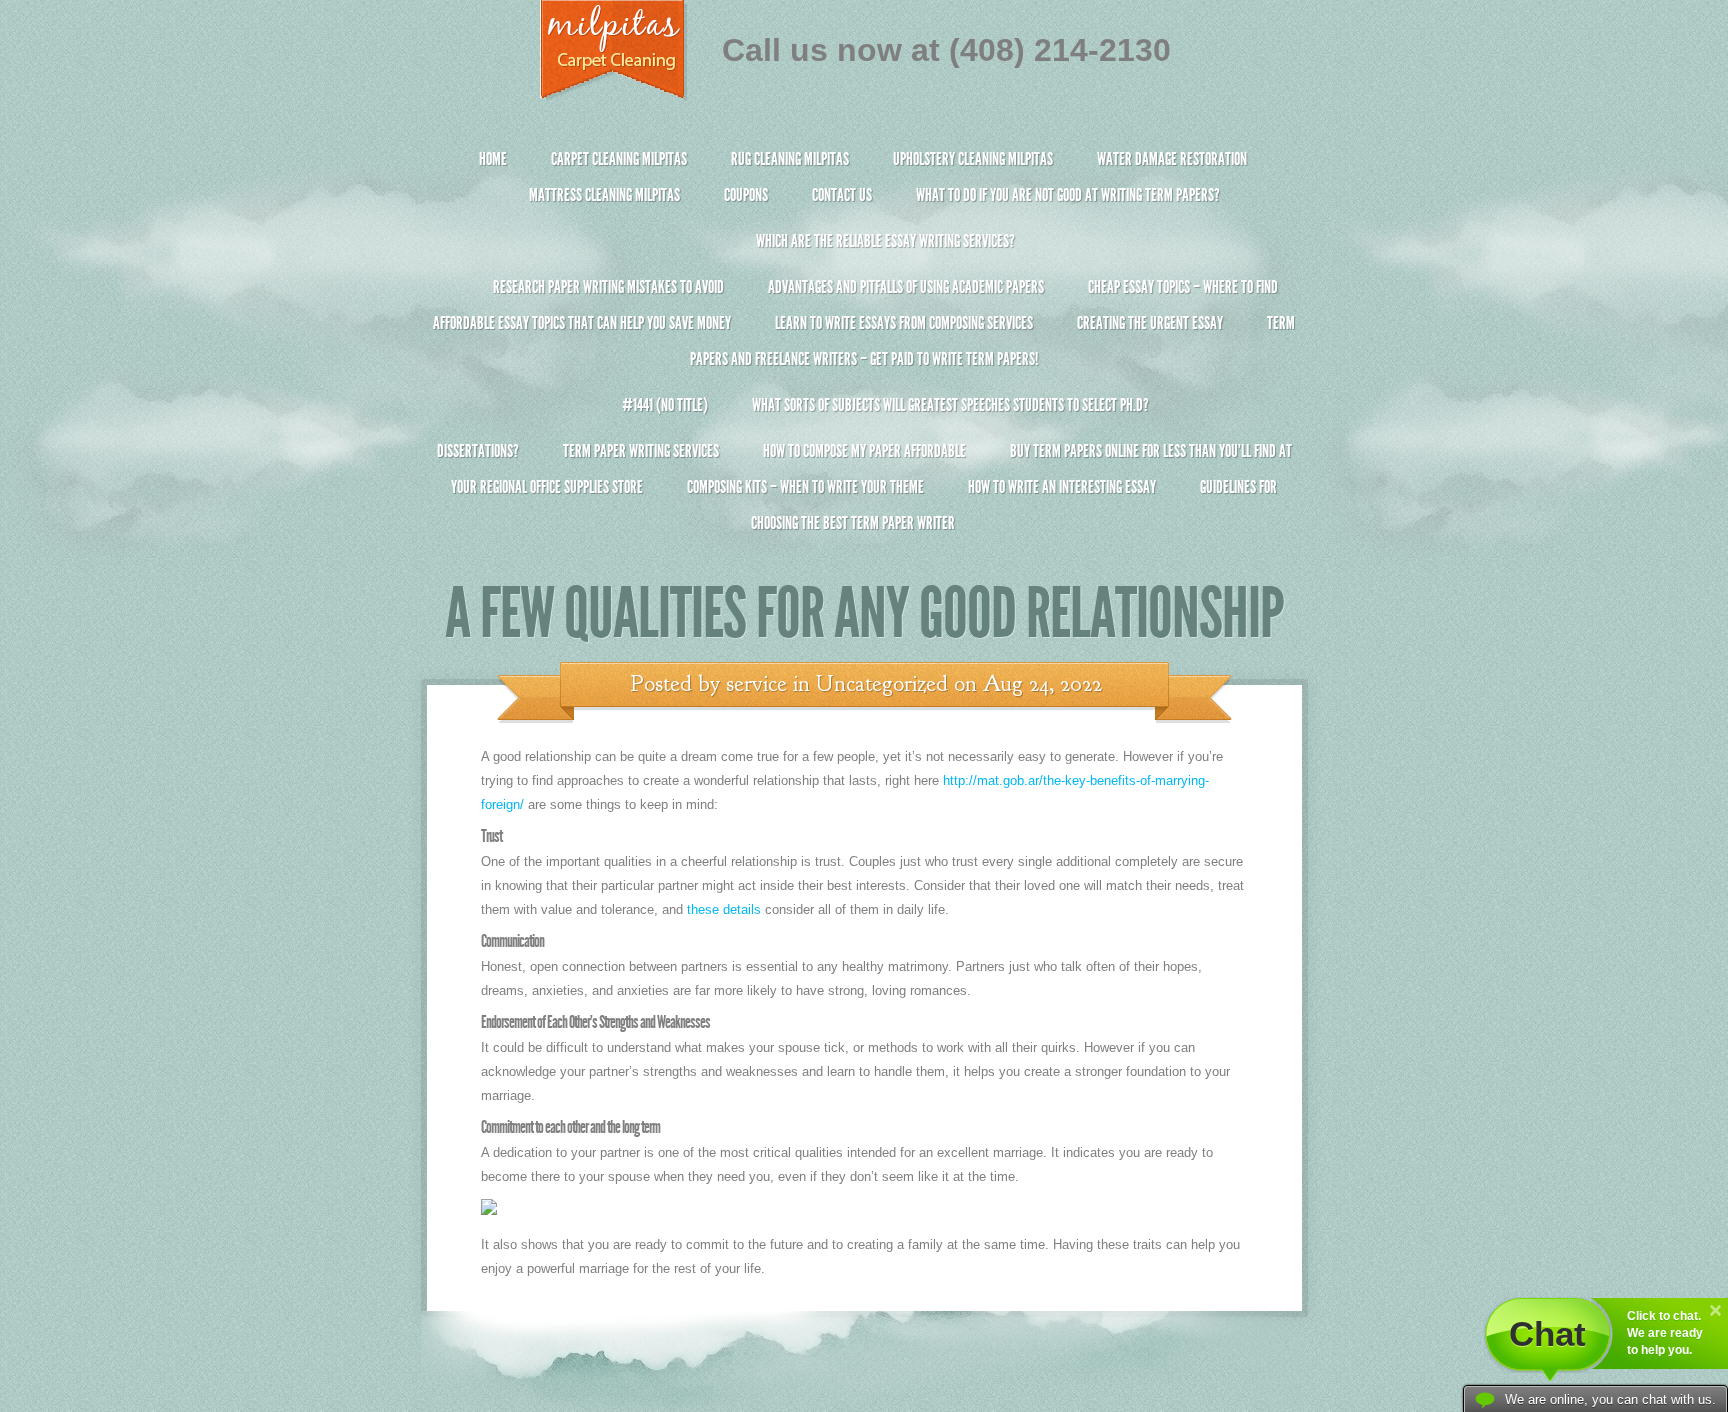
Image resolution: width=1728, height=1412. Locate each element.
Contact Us (842, 195)
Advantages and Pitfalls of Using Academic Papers (906, 287)
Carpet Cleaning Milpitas (619, 159)
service (756, 684)
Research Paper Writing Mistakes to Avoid (608, 287)
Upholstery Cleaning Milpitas (973, 159)
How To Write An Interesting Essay (1062, 487)
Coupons (746, 195)
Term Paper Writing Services (641, 451)
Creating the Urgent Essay (1150, 323)
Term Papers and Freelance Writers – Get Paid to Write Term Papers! (992, 341)
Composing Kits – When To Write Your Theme (805, 487)
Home (493, 159)
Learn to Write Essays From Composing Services (904, 323)
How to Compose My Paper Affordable (864, 451)
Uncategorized (882, 684)
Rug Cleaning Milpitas (790, 159)
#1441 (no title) (665, 405)
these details (724, 909)
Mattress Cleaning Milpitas (604, 195)
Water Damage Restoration (1172, 159)
